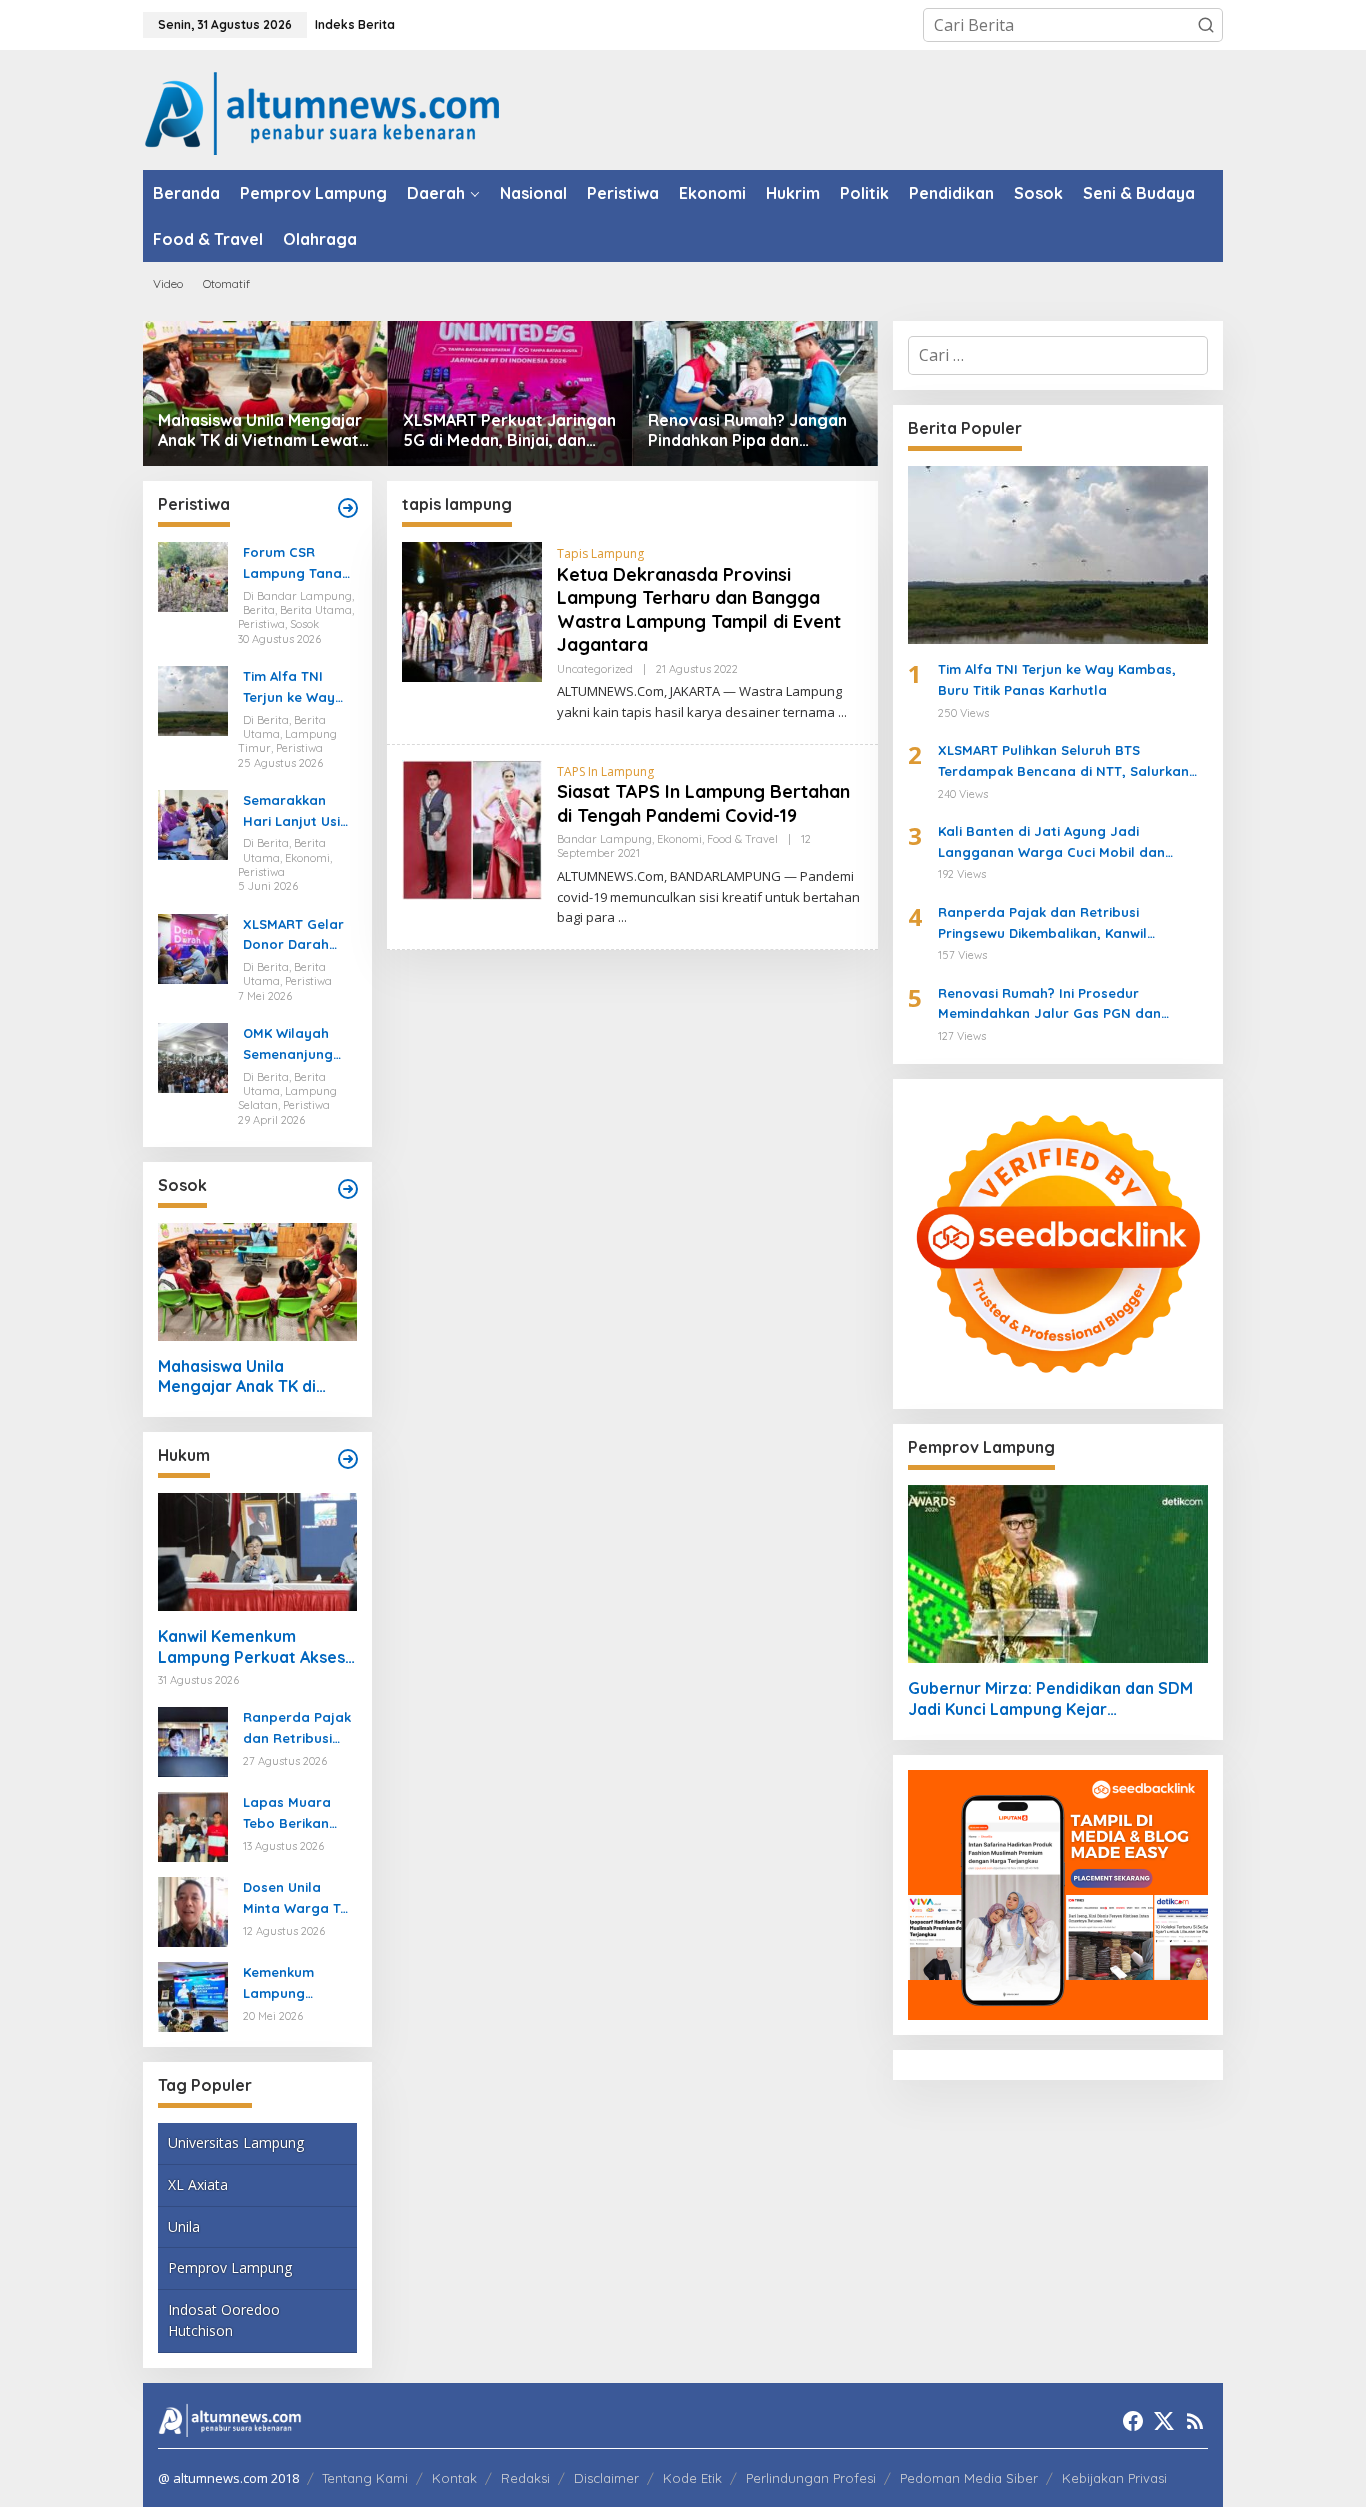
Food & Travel (742, 839)
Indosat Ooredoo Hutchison (224, 2320)
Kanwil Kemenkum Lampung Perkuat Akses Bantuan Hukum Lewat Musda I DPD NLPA (251, 1647)
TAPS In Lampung (605, 771)
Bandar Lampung (604, 839)
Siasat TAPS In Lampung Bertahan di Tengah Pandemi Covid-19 (703, 803)
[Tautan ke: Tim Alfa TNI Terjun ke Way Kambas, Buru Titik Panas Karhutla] (193, 699)
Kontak (454, 2478)
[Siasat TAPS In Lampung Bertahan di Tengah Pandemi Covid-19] (622, 917)
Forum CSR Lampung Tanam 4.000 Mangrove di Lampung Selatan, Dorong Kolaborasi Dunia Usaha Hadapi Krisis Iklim (298, 564)
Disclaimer (606, 2478)
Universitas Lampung (236, 2142)
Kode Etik (692, 2478)
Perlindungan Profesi (811, 2478)
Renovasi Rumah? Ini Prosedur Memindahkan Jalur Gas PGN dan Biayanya (1049, 1005)
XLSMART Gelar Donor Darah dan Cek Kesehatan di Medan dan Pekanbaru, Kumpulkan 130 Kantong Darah (294, 936)
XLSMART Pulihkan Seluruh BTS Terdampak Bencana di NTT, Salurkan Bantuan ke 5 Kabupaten (1063, 762)
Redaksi (525, 2478)
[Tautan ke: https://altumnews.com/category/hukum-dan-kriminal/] (348, 1459)
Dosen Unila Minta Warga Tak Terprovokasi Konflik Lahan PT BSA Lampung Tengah (299, 1899)
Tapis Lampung (600, 553)
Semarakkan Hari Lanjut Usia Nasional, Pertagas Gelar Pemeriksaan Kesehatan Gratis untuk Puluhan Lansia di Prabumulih (296, 812)
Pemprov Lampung (230, 2267)
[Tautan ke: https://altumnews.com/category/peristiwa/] (348, 508)
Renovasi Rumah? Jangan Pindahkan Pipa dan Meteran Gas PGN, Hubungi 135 (752, 431)
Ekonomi (679, 839)
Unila (184, 2226)
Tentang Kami (365, 2478)
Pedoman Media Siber (969, 2478)
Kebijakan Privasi (1114, 2478)
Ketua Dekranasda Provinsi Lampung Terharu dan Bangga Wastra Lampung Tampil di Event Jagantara (699, 609)
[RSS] (1195, 2421)
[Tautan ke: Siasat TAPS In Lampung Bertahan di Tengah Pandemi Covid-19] (472, 828)
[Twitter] (1164, 2421)
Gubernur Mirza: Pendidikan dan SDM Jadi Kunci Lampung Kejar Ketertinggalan (1050, 1699)
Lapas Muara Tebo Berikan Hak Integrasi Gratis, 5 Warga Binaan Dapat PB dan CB (299, 1814)
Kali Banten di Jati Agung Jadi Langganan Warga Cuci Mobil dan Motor (1051, 843)
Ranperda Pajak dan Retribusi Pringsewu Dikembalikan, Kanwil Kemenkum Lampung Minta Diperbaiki (297, 1729)
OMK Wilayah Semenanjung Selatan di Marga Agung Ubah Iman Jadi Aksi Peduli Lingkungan (295, 1045)
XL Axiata (198, 2184)
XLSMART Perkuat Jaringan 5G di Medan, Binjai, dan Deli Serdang (509, 431)
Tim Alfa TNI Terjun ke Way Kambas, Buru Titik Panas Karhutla (289, 688)
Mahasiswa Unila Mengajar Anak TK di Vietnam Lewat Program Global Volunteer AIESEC (261, 431)
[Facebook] (1133, 2421)
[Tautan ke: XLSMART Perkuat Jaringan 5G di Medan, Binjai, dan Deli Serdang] (510, 393)
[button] (1206, 25)
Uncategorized (595, 669)
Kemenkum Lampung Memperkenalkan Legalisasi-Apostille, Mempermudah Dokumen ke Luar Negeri (296, 1984)
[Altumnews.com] (322, 111)
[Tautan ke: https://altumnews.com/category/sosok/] (348, 1189)
